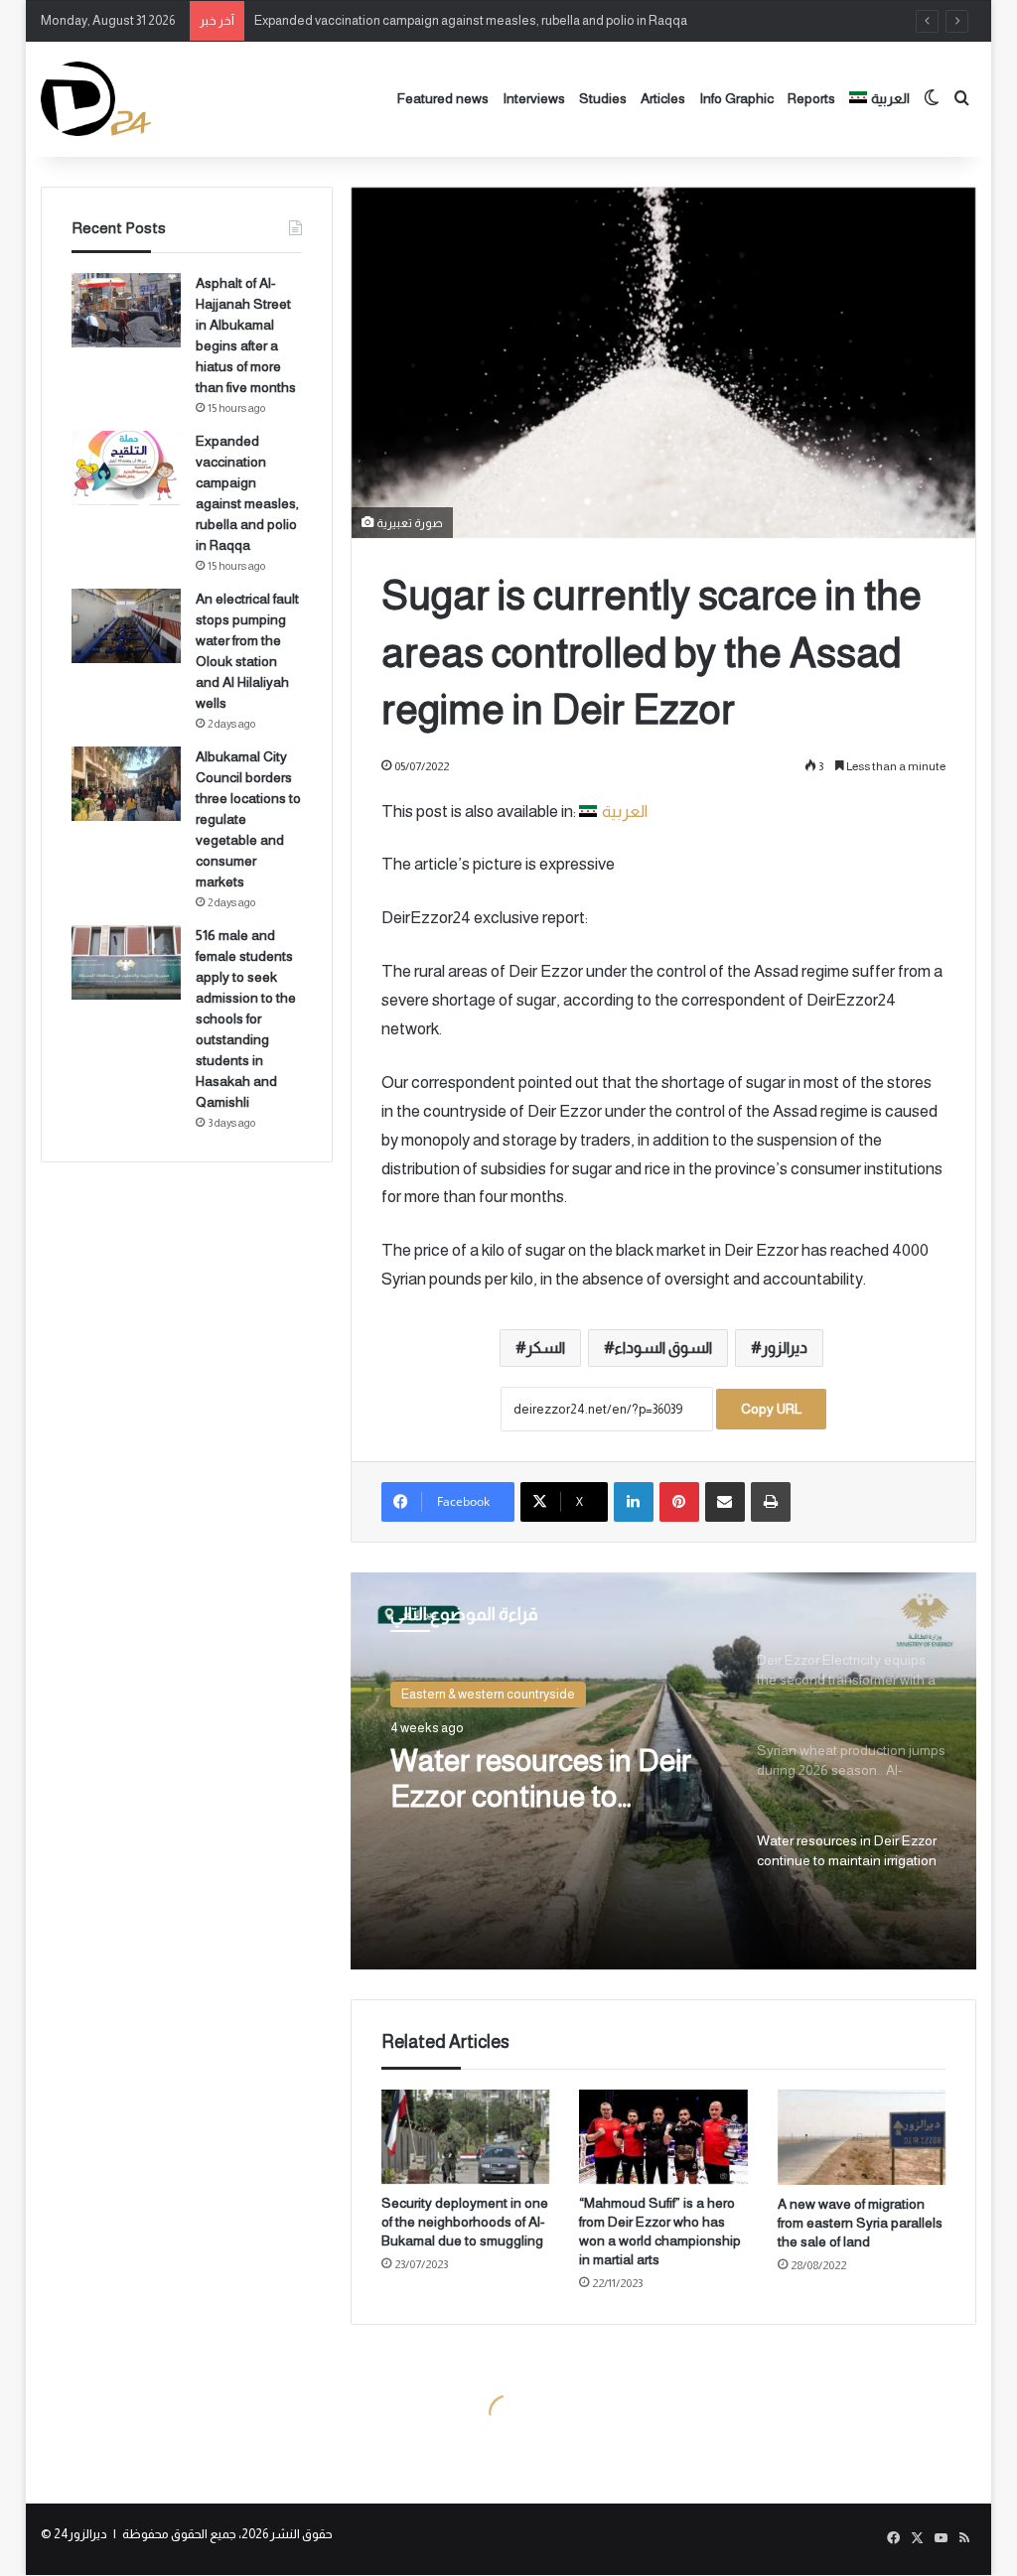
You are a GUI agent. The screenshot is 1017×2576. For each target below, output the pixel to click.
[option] (664, 1771)
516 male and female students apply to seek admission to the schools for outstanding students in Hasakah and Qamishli (246, 1018)
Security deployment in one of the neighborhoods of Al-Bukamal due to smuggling (465, 2222)
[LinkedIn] (634, 1502)
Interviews (534, 98)
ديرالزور (785, 1348)
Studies (603, 98)
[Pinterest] (679, 1502)
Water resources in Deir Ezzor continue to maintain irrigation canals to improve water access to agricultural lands (551, 1779)
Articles (663, 98)
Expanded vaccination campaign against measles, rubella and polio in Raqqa (471, 20)
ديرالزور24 (80, 2534)
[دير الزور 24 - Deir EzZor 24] (96, 99)
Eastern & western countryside (488, 1694)
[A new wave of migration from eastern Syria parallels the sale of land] (862, 2137)
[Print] (771, 1502)
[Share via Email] (725, 1502)
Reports (811, 98)
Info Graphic (736, 98)
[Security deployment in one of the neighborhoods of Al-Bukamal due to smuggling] (466, 2137)
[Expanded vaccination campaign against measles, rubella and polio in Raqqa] (126, 468)
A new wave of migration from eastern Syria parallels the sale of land (860, 2223)
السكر (546, 1348)
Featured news (443, 98)
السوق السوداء (663, 1348)
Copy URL (771, 1409)
